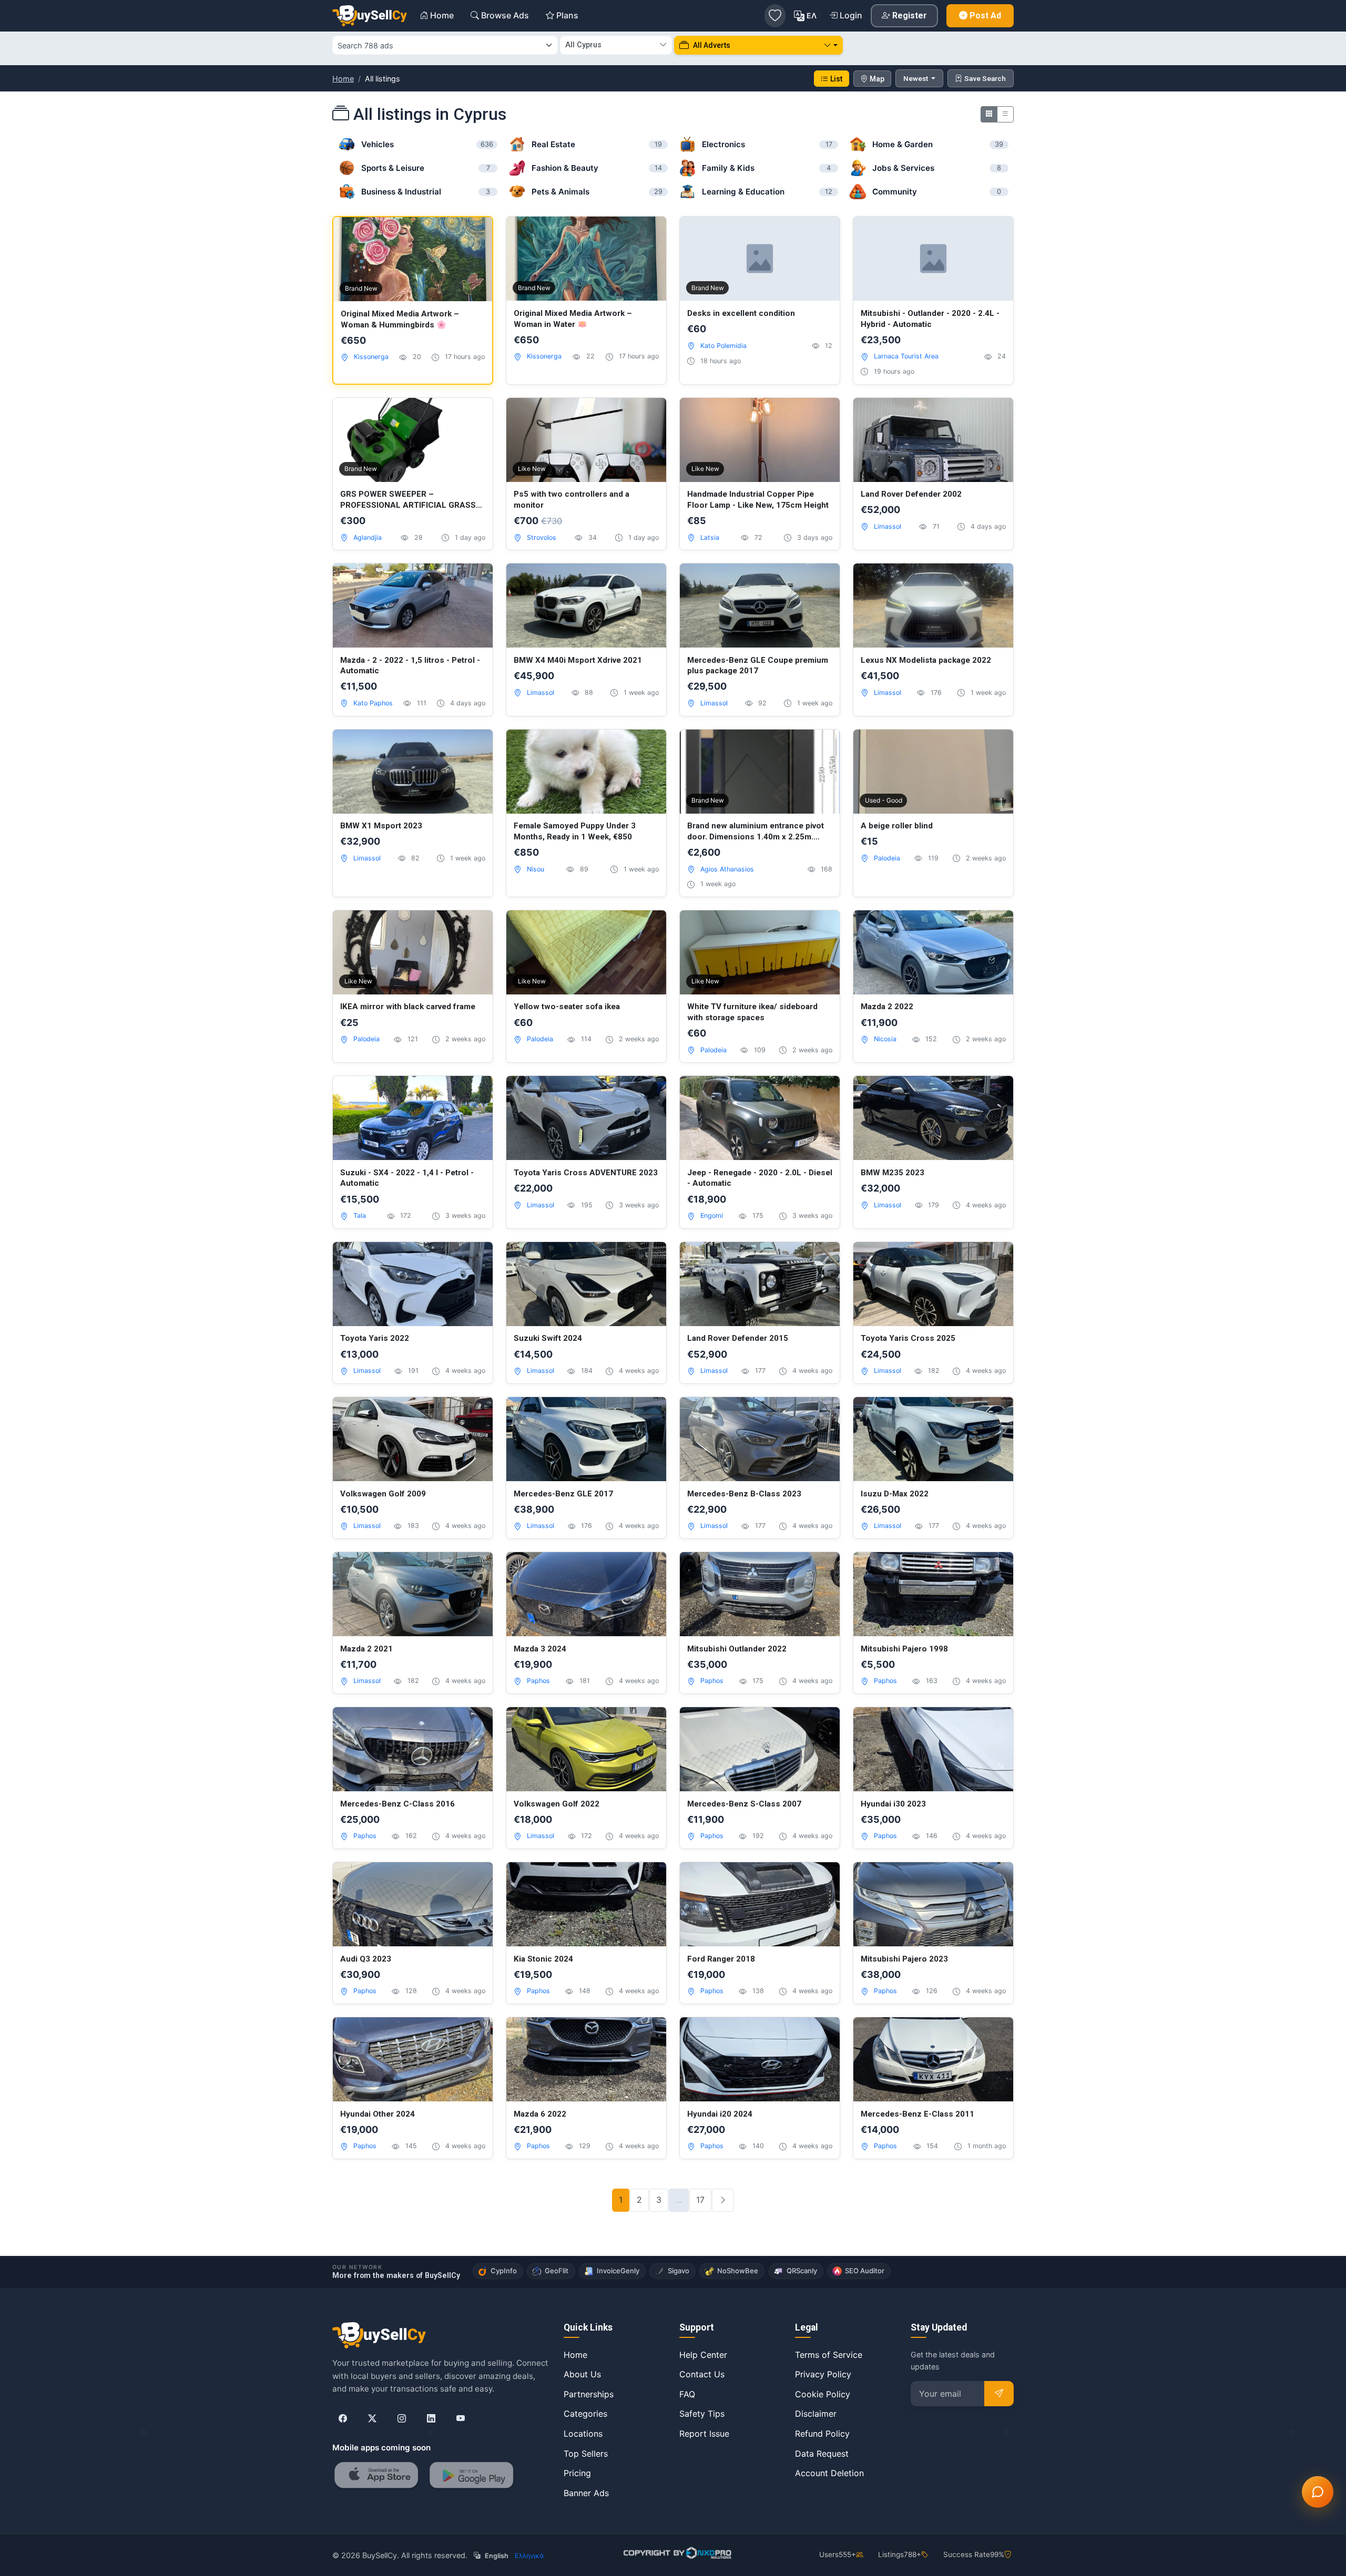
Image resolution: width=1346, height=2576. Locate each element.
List (836, 79)
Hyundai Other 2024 (378, 2114)
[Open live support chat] (1318, 2492)
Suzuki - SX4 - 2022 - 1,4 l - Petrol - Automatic (407, 1178)
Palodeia (887, 858)
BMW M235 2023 (893, 1173)
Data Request (822, 2454)
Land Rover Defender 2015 (738, 1338)
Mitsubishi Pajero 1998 (904, 1649)
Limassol (888, 526)
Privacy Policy (823, 2374)
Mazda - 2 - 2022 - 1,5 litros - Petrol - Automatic (410, 666)
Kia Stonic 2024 (543, 1959)
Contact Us (702, 2374)
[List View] (1005, 114)
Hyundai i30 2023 (893, 1804)
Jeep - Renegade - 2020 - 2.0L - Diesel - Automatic (760, 1178)
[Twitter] (372, 2418)
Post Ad (985, 16)
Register (910, 16)
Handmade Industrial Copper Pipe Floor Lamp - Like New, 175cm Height (758, 500)
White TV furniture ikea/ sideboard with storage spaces (752, 1012)
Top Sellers (586, 2454)
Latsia (710, 537)
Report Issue (704, 2434)
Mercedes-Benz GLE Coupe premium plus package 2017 (758, 666)
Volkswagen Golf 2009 (383, 1494)
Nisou (536, 869)
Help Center (703, 2355)
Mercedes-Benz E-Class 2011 (917, 2114)
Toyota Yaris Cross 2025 (908, 1338)
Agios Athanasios (727, 869)
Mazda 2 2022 (887, 1007)
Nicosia (885, 1039)
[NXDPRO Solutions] (676, 2553)
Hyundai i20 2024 (720, 2114)
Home (343, 79)
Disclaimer (816, 2414)
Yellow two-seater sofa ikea (567, 1007)
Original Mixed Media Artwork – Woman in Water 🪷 (573, 319)
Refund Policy (822, 2434)
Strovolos (542, 537)
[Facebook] (343, 2418)
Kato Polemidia (723, 346)
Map (877, 79)
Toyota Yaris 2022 (375, 1338)
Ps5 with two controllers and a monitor (572, 500)
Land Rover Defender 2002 (911, 494)
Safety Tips (702, 2414)
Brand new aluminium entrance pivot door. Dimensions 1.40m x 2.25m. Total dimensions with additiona (756, 832)
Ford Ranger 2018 (721, 1959)
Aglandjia (368, 537)
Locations (583, 2434)
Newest (916, 78)
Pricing (577, 2473)
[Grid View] (989, 114)
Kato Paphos (373, 703)
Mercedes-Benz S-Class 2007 (744, 1804)
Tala (360, 1215)
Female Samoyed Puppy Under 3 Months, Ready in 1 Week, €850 (575, 831)
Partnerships (589, 2394)
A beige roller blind (897, 826)
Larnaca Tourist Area (906, 356)
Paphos (538, 1681)
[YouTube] (461, 2418)
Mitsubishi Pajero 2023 (904, 1959)
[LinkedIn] (431, 2418)
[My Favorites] (775, 16)
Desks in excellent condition (741, 313)
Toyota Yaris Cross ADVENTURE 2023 (586, 1173)
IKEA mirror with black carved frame (408, 1007)
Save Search (985, 78)
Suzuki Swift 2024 (548, 1338)
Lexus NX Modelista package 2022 (926, 660)
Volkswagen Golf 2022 (557, 1804)
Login (851, 15)
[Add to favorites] (473, 236)
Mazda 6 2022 (540, 2114)
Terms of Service (829, 2355)
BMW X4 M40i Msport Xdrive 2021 (578, 660)
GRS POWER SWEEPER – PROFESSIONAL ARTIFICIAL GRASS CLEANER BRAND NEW (408, 500)
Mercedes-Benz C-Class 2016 (397, 1804)
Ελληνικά (529, 2556)
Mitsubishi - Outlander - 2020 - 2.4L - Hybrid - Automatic (930, 319)
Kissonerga (371, 357)
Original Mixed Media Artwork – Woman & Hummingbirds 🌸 (400, 319)
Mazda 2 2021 (366, 1649)
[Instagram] (402, 2418)
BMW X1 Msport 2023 (381, 826)
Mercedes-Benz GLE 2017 (563, 1494)
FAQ (687, 2394)
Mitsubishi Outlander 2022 (737, 1649)
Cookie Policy (823, 2394)
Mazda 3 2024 (540, 1649)
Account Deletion (829, 2473)
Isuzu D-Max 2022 (895, 1494)
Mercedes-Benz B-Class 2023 (744, 1494)
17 (700, 2200)
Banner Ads (586, 2493)
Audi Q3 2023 (366, 1959)
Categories (585, 2414)
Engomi (712, 1215)
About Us (582, 2374)
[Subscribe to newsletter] (999, 2394)
